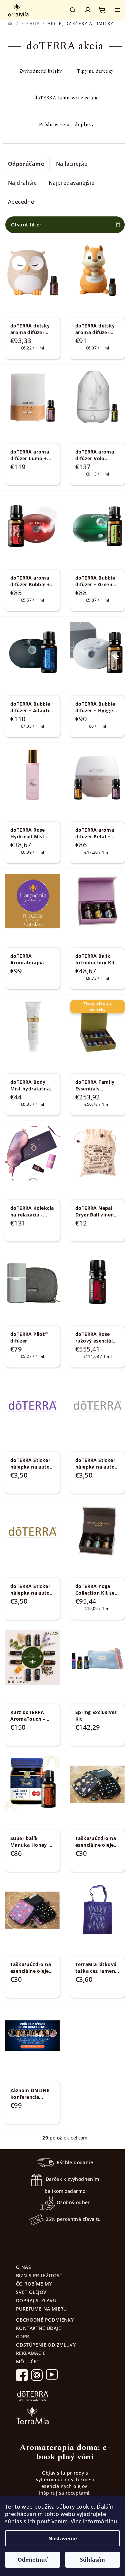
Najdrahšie (22, 183)
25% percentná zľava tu (73, 2219)
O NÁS (23, 2267)
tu (114, 2521)
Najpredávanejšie (71, 183)
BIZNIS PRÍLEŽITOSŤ (39, 2275)
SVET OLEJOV (31, 2292)
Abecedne (21, 202)
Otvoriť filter (26, 225)
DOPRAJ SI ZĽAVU (36, 2300)
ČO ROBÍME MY (34, 2284)
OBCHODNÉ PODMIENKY (45, 2320)
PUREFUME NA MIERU (41, 2309)
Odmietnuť (32, 2560)
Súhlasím (92, 2560)
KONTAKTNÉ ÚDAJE (38, 2328)
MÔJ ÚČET (28, 2361)
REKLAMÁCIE (31, 2353)
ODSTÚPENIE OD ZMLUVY (46, 2345)
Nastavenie (63, 2538)
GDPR (23, 2336)
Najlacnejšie (72, 164)
